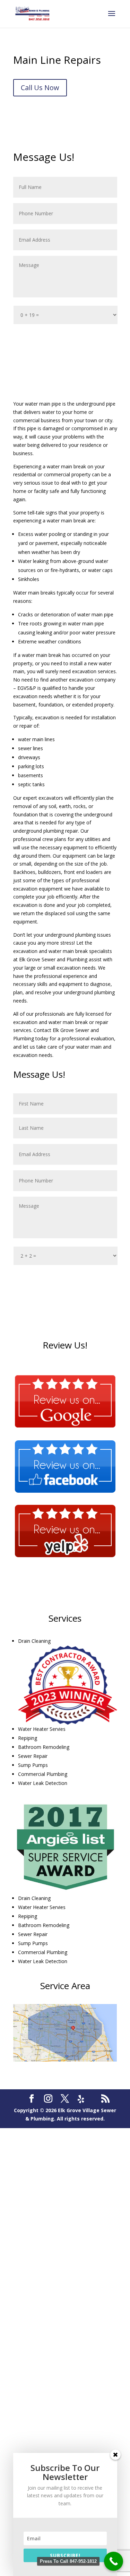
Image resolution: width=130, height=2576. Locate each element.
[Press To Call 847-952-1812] (114, 2561)
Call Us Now (40, 88)
